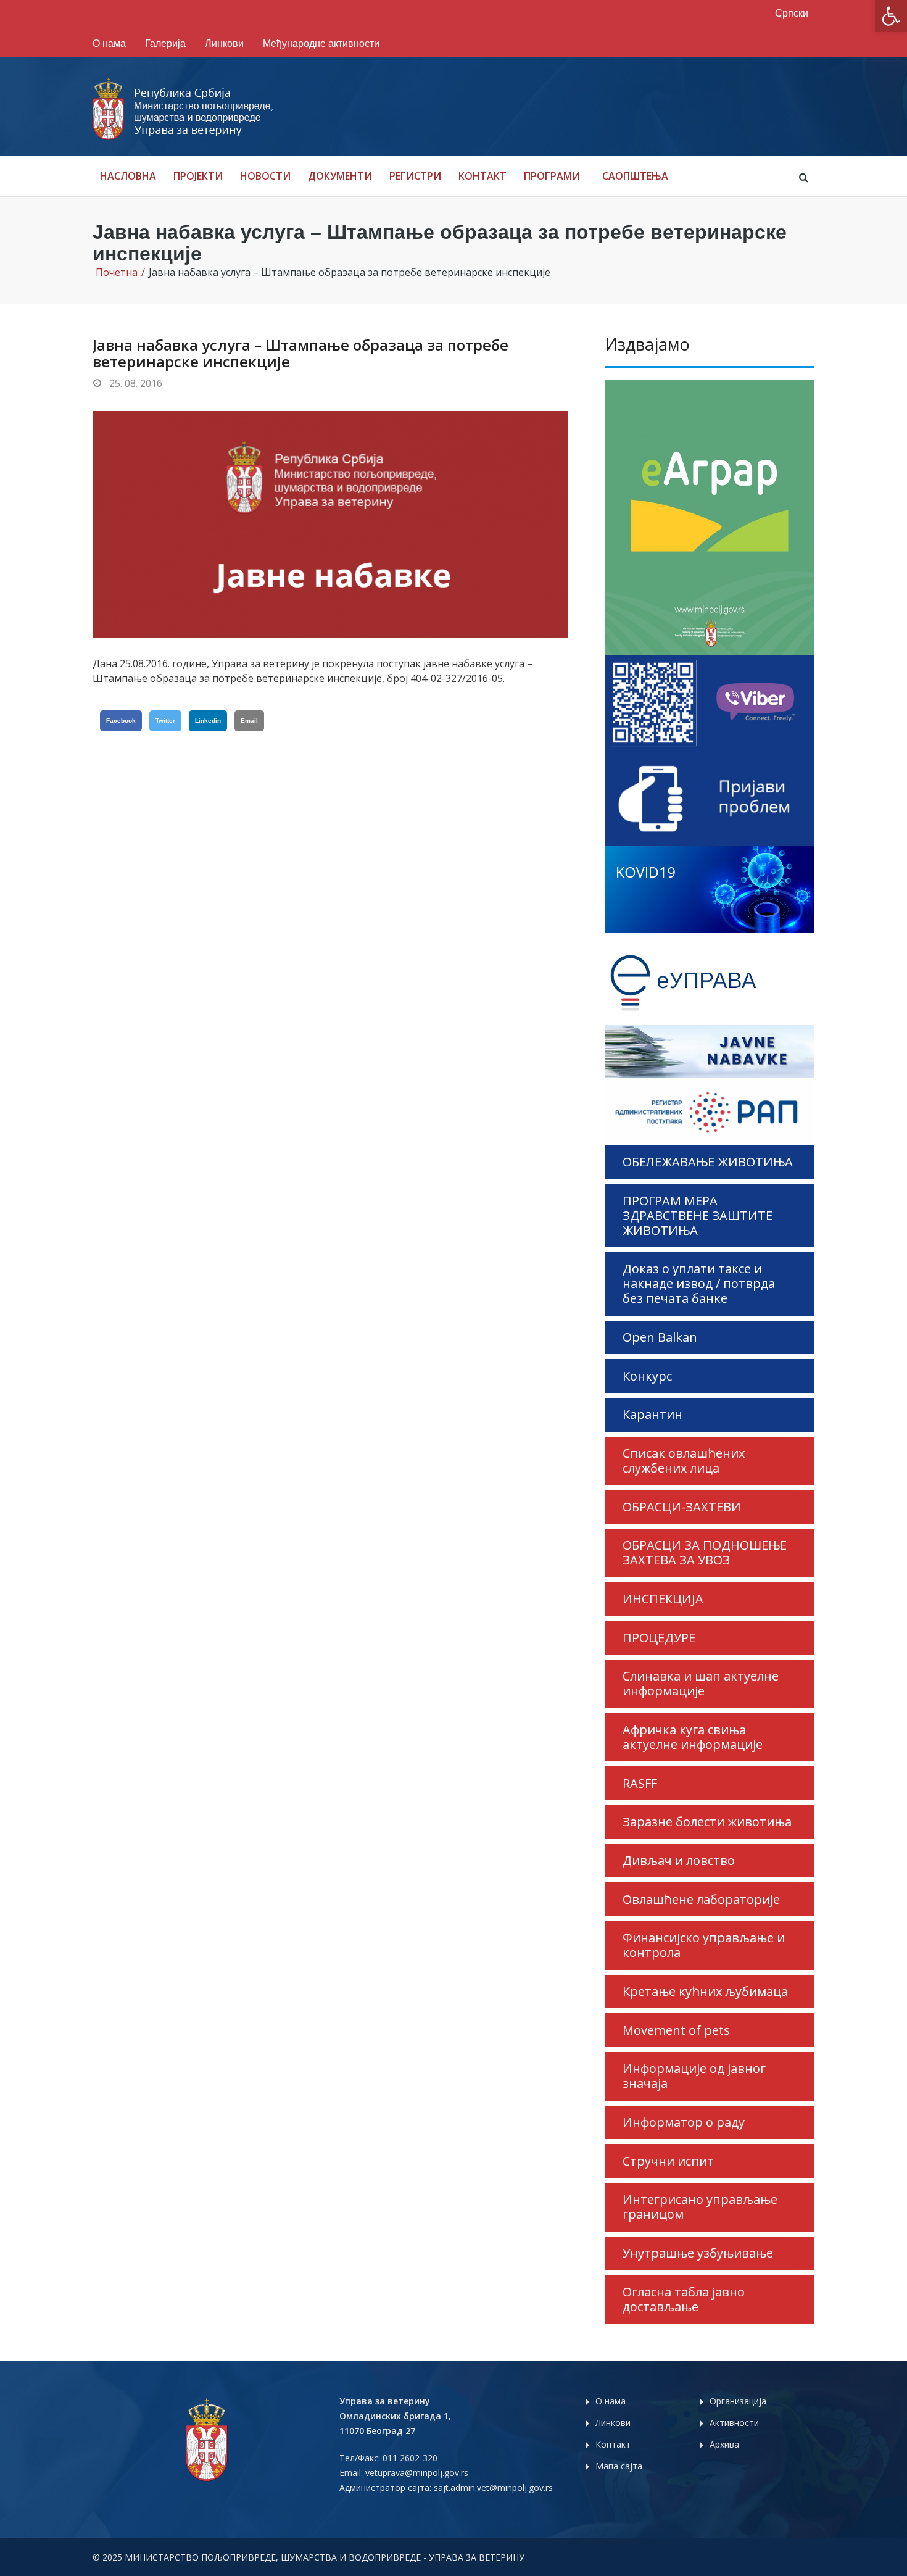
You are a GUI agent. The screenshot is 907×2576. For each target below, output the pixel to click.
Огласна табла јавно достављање (684, 2299)
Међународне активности (321, 44)
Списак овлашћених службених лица (684, 1460)
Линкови (224, 44)
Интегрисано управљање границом (700, 2207)
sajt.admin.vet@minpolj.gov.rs (493, 2487)
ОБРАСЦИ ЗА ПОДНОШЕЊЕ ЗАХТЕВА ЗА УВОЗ (705, 1552)
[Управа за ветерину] (184, 109)
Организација (738, 2401)
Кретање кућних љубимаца (705, 1991)
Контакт (482, 176)
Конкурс (647, 1376)
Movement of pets (676, 2030)
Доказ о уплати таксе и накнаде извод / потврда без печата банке (699, 1283)
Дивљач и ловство (679, 1860)
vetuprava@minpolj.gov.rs (417, 2473)
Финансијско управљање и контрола (704, 1945)
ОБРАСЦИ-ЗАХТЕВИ (682, 1507)
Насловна (128, 176)
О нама (109, 44)
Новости (265, 176)
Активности (734, 2423)
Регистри (415, 176)
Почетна (117, 272)
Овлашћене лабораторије (701, 1899)
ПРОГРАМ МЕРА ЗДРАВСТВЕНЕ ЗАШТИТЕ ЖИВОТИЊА (698, 1215)
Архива (724, 2444)
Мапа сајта (619, 2466)
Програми (552, 176)
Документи (340, 176)
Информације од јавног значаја (694, 2076)
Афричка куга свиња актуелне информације (693, 1737)
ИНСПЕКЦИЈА (663, 1599)
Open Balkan (660, 1337)
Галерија (165, 44)
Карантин (652, 1414)
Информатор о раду (684, 2122)
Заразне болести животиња (707, 1822)
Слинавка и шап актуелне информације (701, 1683)
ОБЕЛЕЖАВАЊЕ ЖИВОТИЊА (708, 1162)
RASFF (640, 1783)
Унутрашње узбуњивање (698, 2253)
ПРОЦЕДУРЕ (659, 1638)
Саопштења (635, 176)
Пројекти (198, 176)
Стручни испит (668, 2161)
